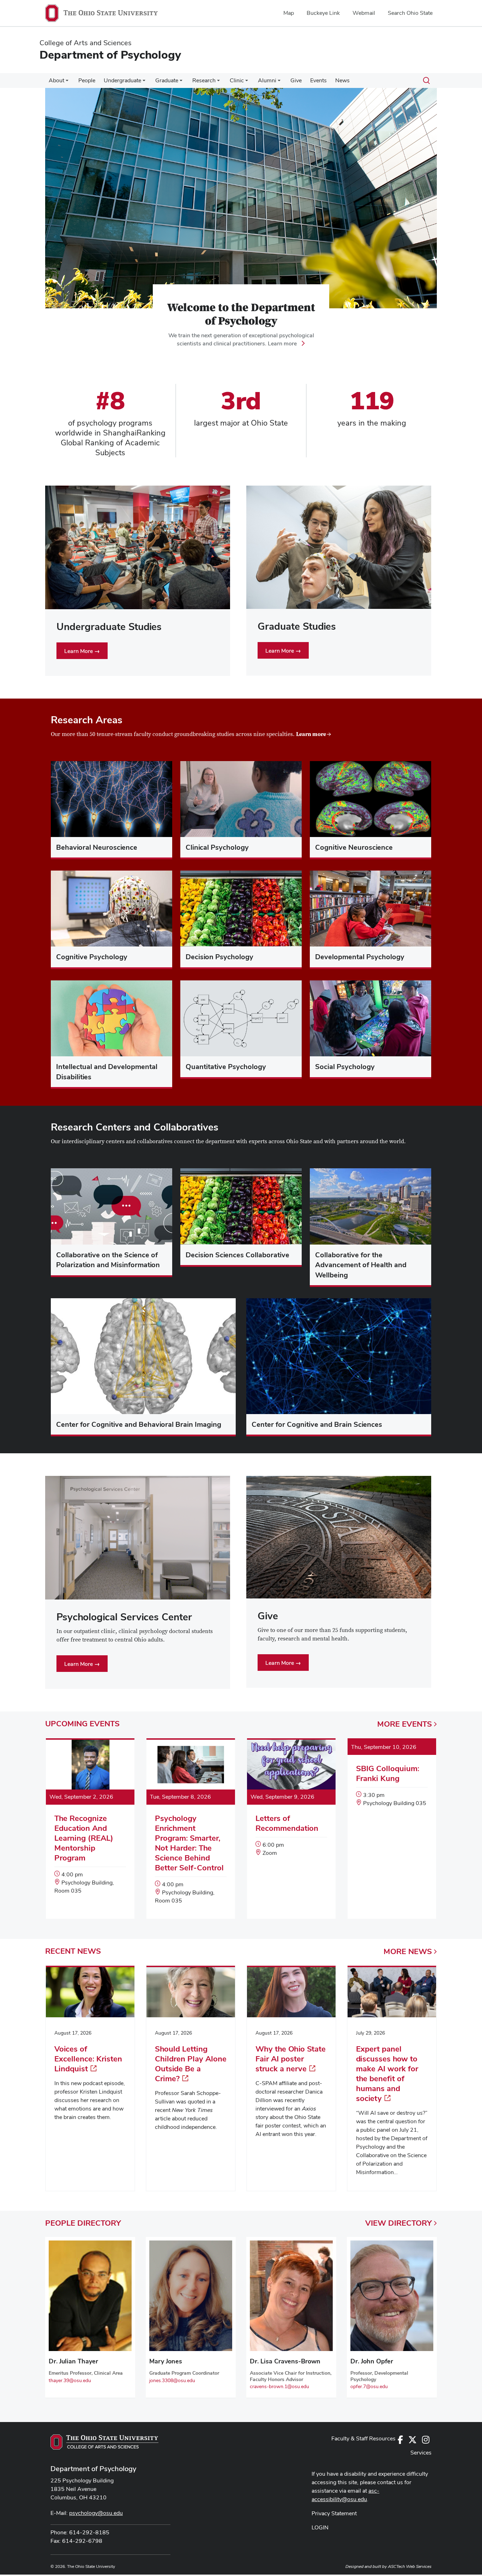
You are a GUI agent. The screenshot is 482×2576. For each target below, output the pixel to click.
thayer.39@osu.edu (70, 2380)
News (342, 80)
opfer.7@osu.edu (369, 2386)
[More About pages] (67, 82)
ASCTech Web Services (410, 2566)
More (405, 1724)
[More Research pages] (218, 82)
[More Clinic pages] (247, 82)
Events (318, 80)
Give (296, 80)
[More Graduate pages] (181, 82)
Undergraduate (122, 80)
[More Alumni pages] (279, 82)
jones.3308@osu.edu (172, 2380)
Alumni (267, 80)
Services (421, 2453)
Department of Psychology (93, 2469)
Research (204, 80)
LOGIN (320, 2527)
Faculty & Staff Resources (363, 2438)
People (87, 80)
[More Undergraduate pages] (144, 82)
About (56, 80)
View (399, 2223)
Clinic (237, 80)
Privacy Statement (334, 2513)
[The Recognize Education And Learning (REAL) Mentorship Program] (90, 1824)
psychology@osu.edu (96, 2513)
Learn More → (82, 651)
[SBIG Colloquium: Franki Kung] (392, 1780)
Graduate (167, 80)
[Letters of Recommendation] (291, 1805)
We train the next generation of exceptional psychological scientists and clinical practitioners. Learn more (241, 339)
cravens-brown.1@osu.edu (279, 2386)
